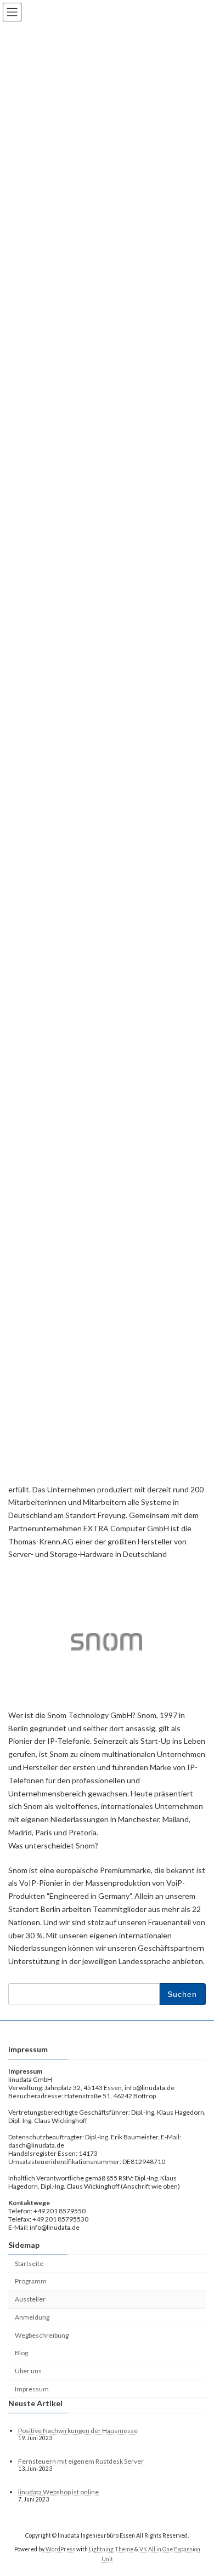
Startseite (29, 2263)
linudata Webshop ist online (58, 2492)
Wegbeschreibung (42, 2335)
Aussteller (30, 2299)
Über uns (28, 2371)
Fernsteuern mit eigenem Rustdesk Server (81, 2461)
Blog (21, 2353)
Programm (31, 2282)
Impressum (32, 2389)
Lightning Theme (111, 2549)
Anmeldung (32, 2317)
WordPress (60, 2549)
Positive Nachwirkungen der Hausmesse (78, 2431)
